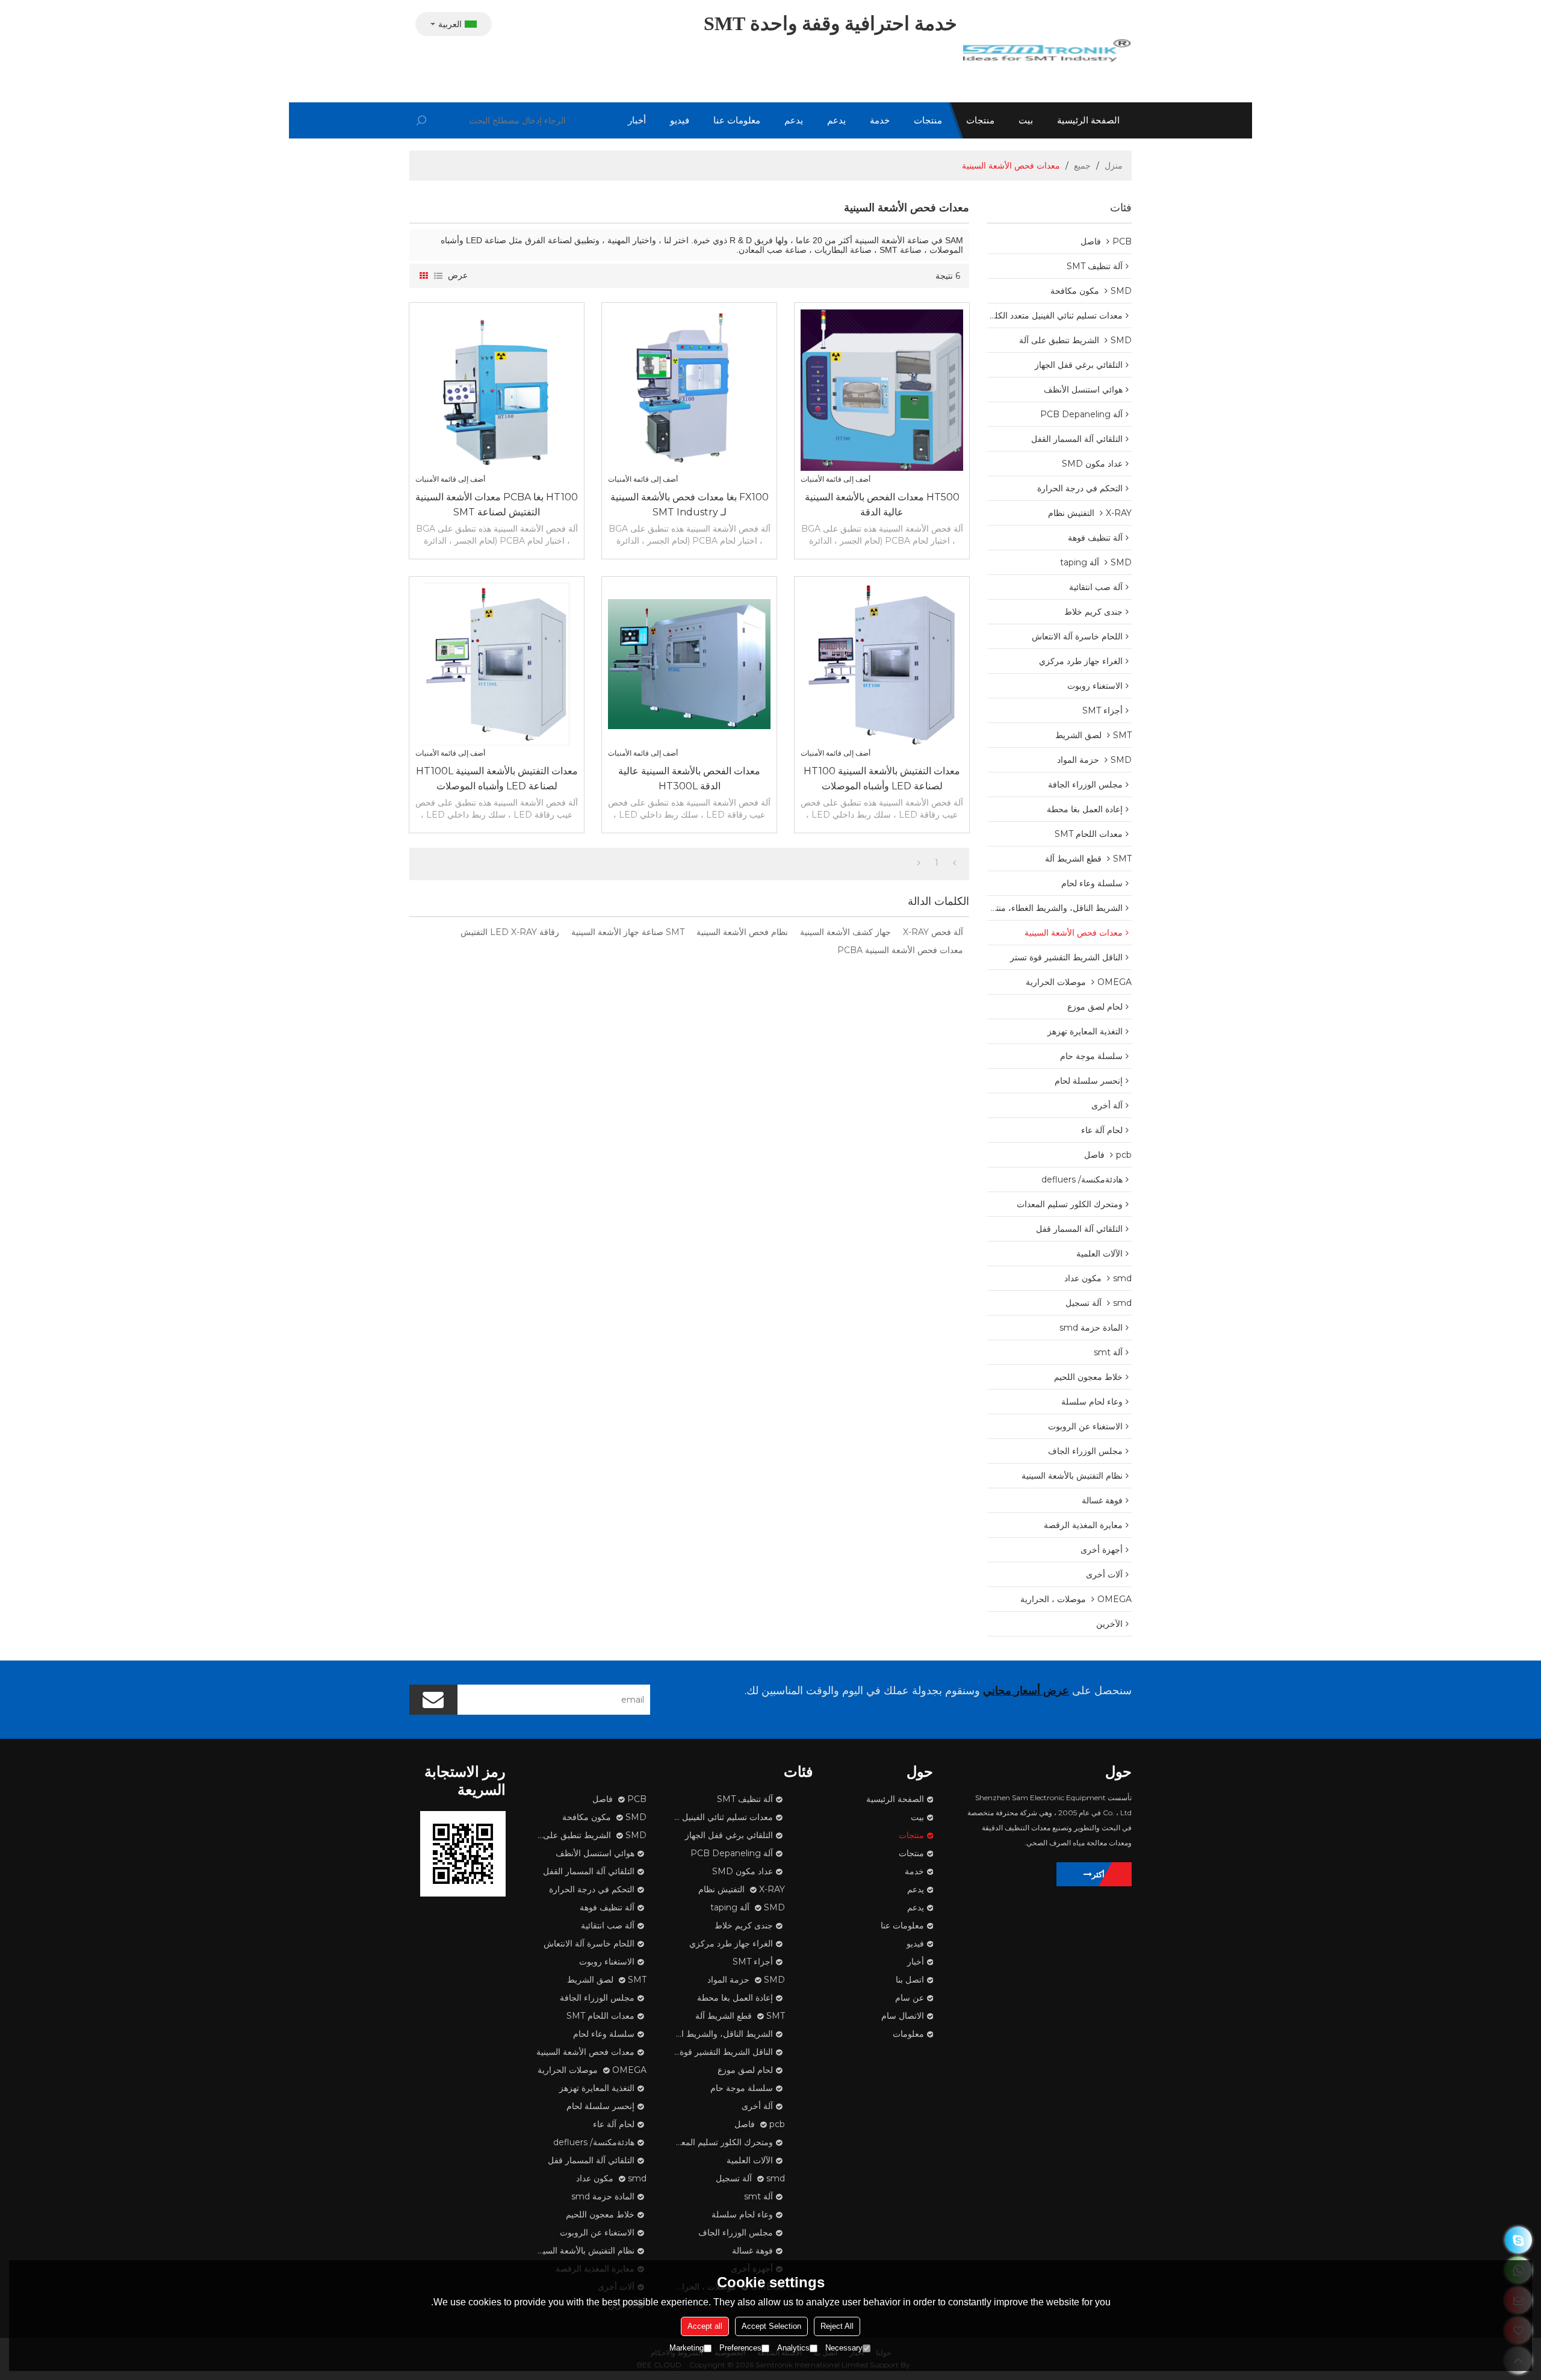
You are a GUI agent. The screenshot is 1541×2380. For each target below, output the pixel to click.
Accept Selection (771, 2326)
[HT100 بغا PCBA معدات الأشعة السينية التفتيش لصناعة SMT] (497, 390)
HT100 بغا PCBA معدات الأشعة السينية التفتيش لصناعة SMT (497, 505)
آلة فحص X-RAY (933, 932)
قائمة (438, 276)
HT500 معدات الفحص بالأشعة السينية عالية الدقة (882, 505)
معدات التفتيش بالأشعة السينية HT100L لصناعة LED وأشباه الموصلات (497, 778)
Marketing (687, 2348)
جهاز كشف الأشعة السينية (845, 932)
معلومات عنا (737, 120)
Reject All (837, 2326)
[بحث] (421, 120)
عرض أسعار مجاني (1026, 1691)
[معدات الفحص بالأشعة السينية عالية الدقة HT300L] (689, 664)
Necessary (844, 2348)
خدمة (880, 120)
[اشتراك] (433, 1700)
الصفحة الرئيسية (1088, 120)
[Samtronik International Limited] (1047, 51)
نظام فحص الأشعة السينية (742, 932)
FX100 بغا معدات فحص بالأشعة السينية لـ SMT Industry (690, 505)
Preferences (740, 2348)
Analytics (793, 2348)
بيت (1026, 120)
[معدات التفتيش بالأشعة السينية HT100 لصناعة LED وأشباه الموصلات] (882, 664)
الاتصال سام (903, 2016)
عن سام (910, 1998)
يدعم (836, 120)
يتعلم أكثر (1107, 1874)
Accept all (705, 2326)
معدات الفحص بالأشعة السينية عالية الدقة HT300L (689, 778)
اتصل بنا (910, 1980)
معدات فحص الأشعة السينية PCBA (900, 950)
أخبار (637, 120)
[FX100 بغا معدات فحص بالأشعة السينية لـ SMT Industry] (689, 390)
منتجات (980, 120)
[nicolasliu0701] (1518, 2240)
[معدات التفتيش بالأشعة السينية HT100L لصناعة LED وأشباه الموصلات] (497, 664)
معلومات (908, 2034)
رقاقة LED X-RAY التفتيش (510, 932)
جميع (1082, 166)
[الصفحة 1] (954, 863)
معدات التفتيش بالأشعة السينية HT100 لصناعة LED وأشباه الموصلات (882, 778)
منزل (1114, 166)
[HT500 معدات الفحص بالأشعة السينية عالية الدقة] (882, 390)
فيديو (680, 120)
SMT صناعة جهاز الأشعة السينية (628, 932)
